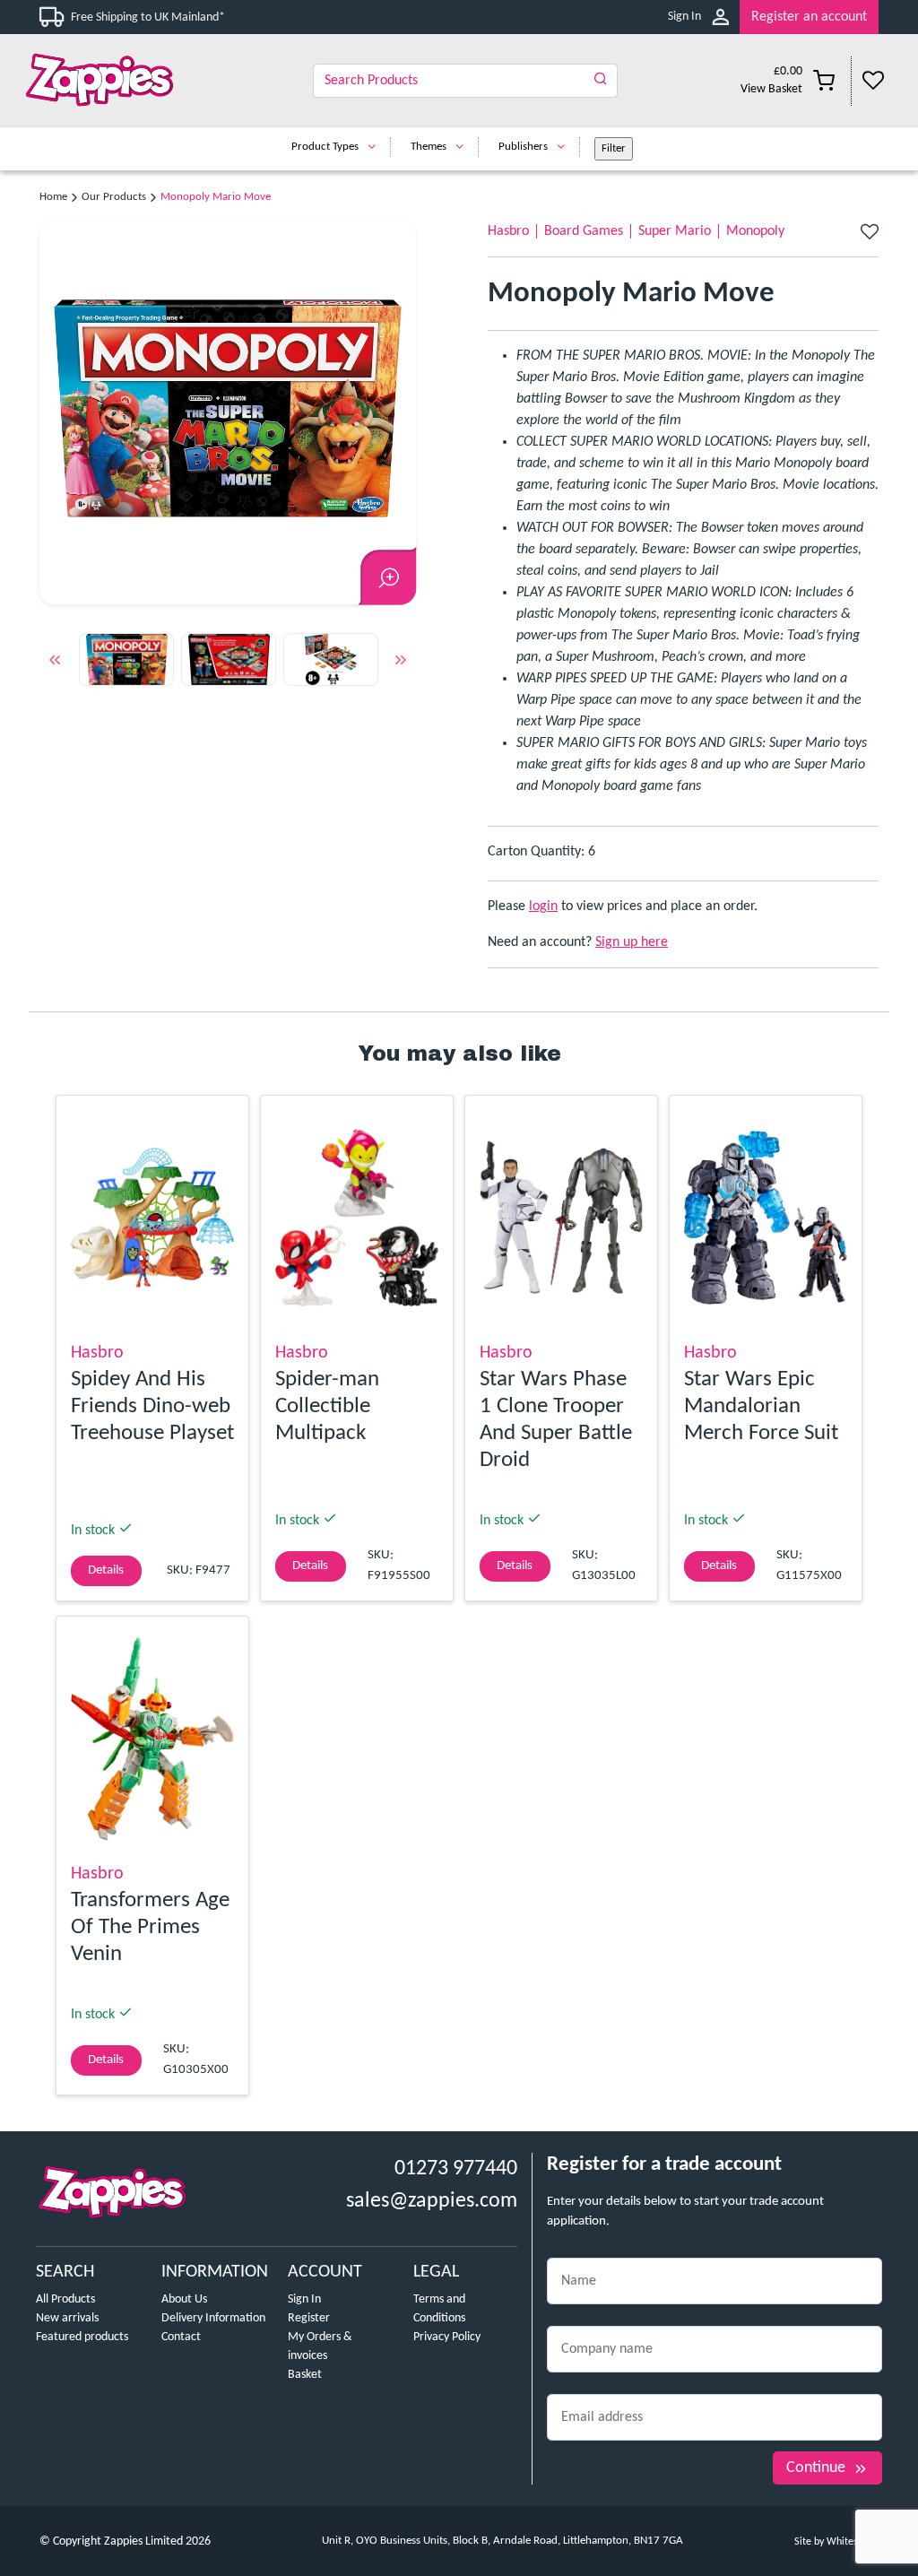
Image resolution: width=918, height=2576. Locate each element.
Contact (181, 2337)
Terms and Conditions (439, 2309)
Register (309, 2318)
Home (53, 197)
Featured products (82, 2337)
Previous (55, 663)
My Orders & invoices (320, 2346)
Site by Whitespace (836, 2542)
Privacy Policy (447, 2337)
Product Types (325, 147)
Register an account (809, 17)
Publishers (523, 147)
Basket (305, 2375)
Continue (816, 2468)
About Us (184, 2299)
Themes (429, 147)
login (543, 906)
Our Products (114, 197)
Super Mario (675, 231)
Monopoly (755, 231)
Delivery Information (213, 2318)
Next (401, 663)
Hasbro (508, 231)
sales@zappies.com (432, 2201)
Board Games (584, 231)
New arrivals (67, 2318)
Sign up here (632, 942)
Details (106, 1570)
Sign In (684, 17)
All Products (65, 2299)
